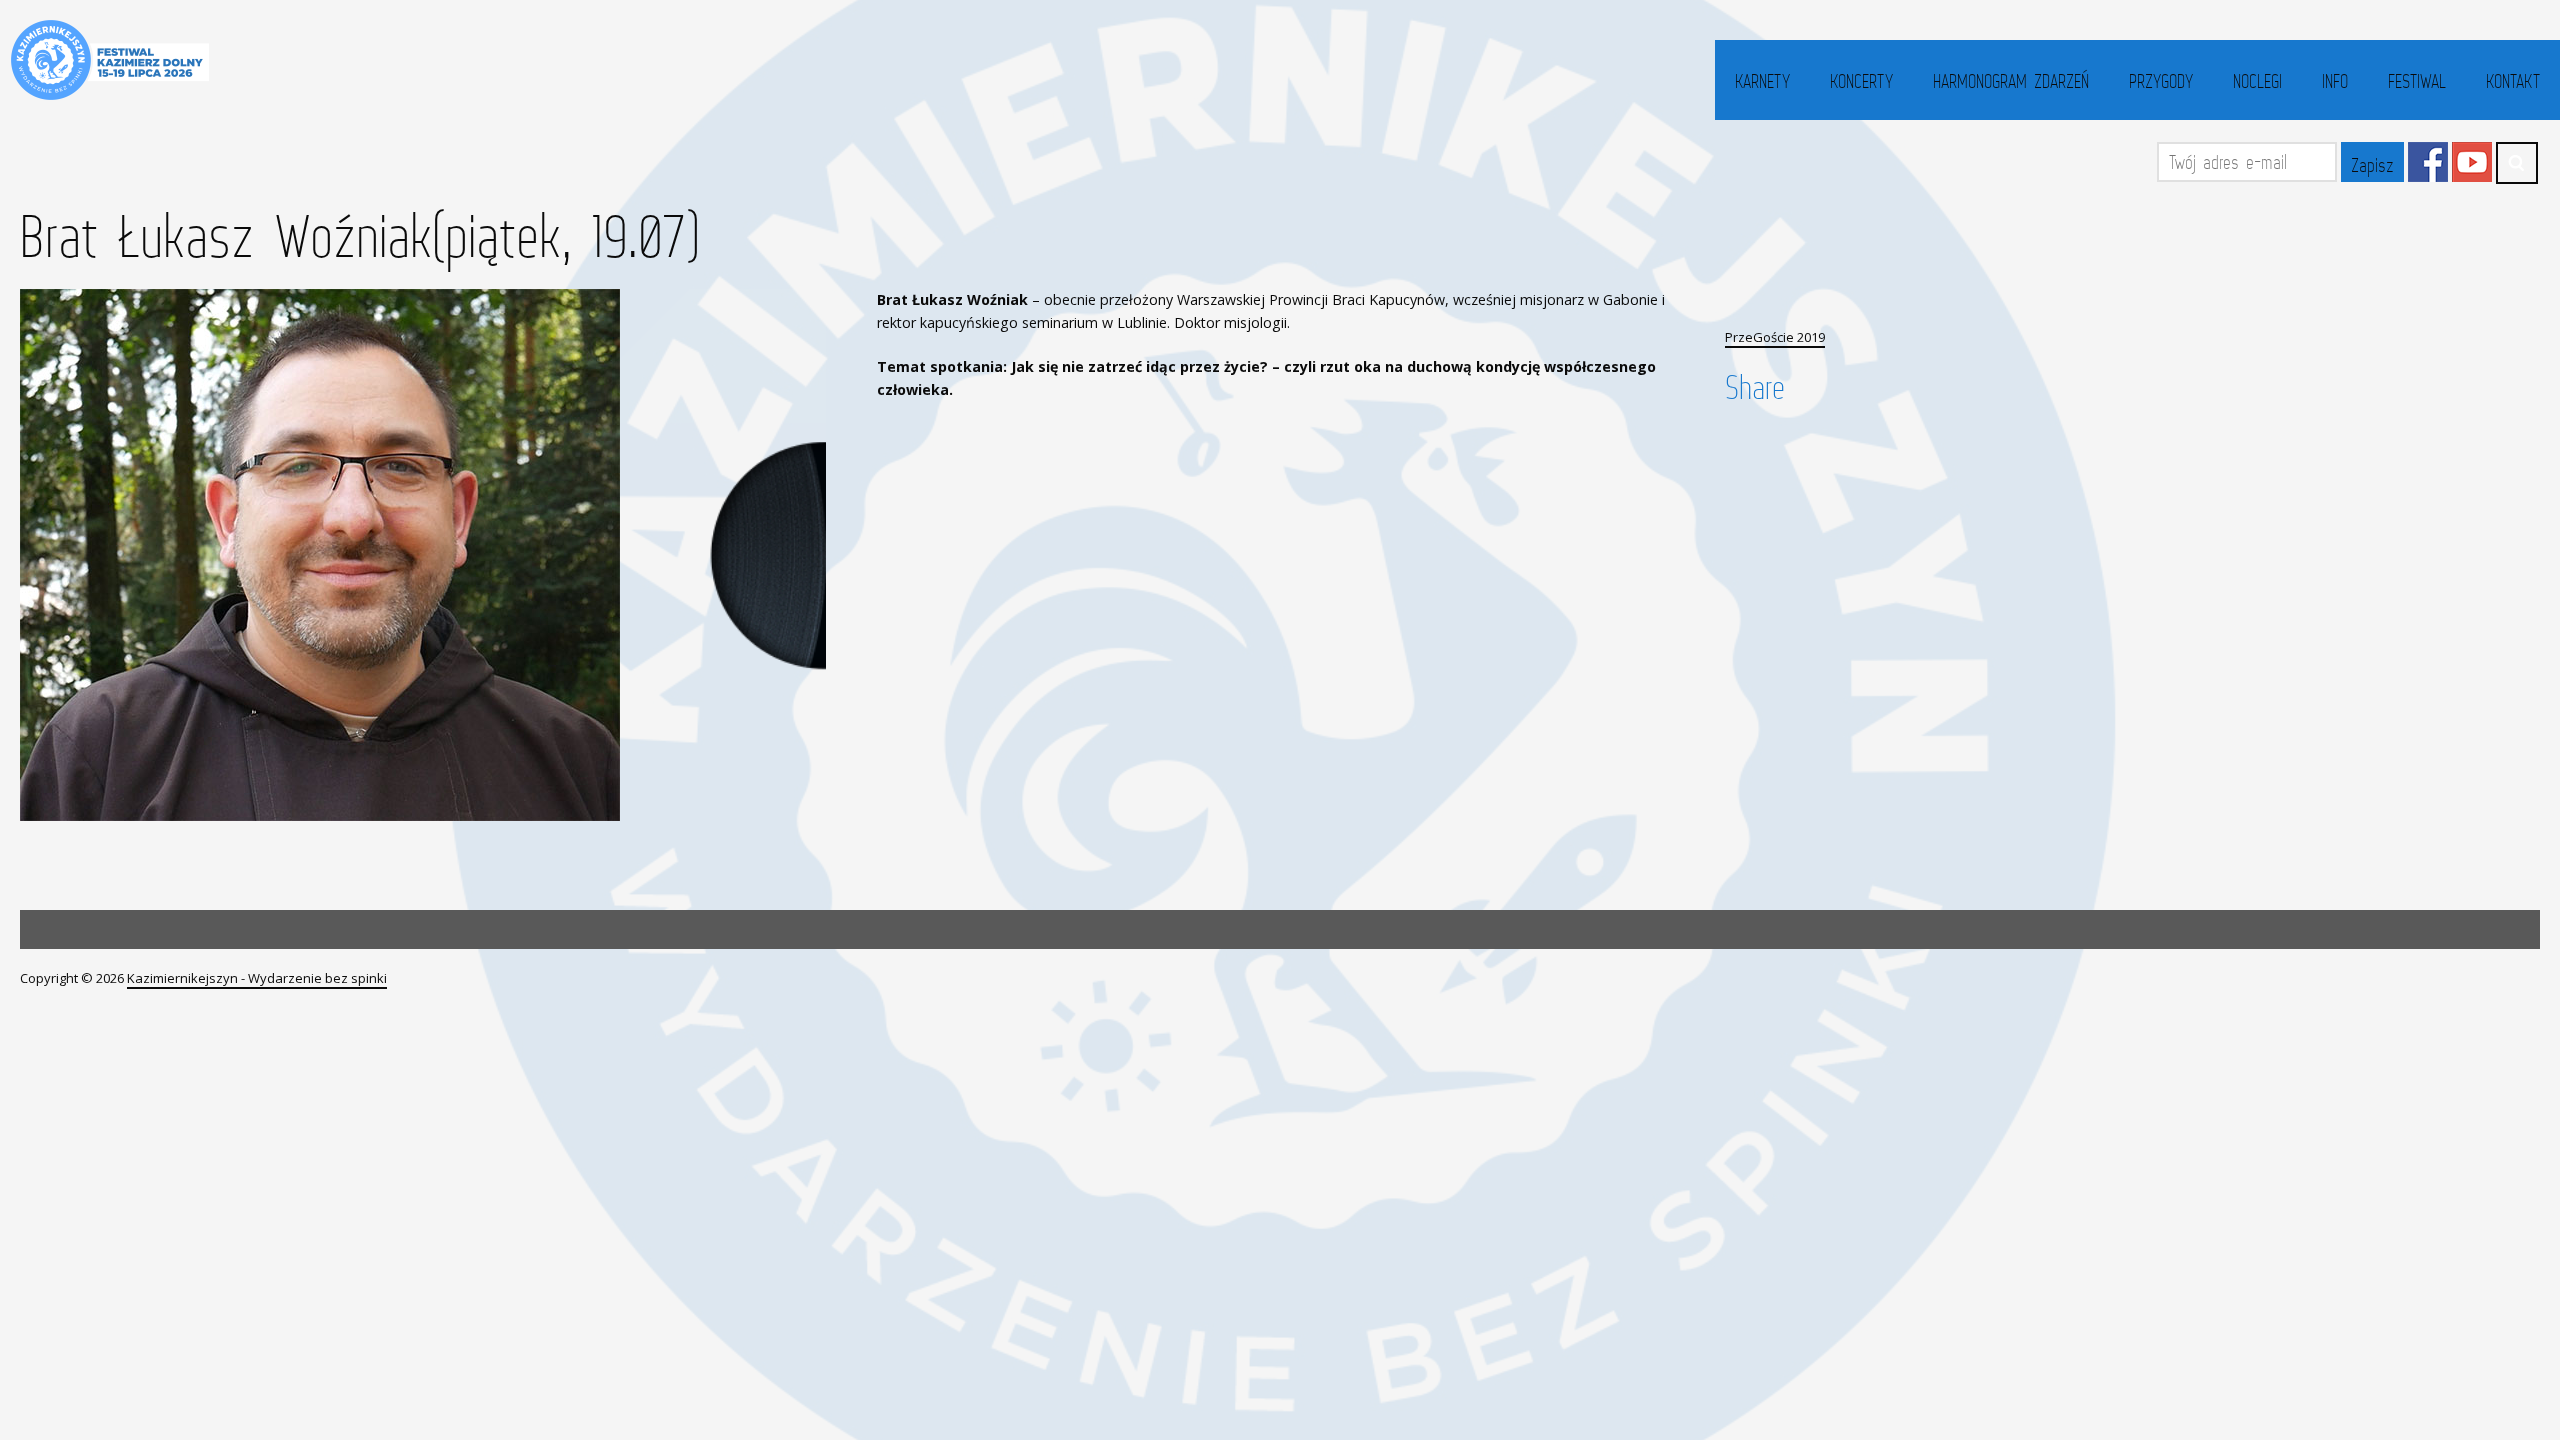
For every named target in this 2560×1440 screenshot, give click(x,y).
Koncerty (1861, 81)
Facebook (2428, 162)
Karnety (1762, 81)
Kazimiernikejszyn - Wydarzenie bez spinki (257, 978)
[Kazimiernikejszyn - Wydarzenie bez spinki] (107, 60)
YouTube (2472, 162)
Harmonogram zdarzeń (2011, 81)
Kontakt (2513, 81)
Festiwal (2417, 81)
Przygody (2161, 81)
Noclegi (2257, 81)
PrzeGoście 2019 (1775, 337)
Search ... (2517, 163)
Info (2335, 81)
